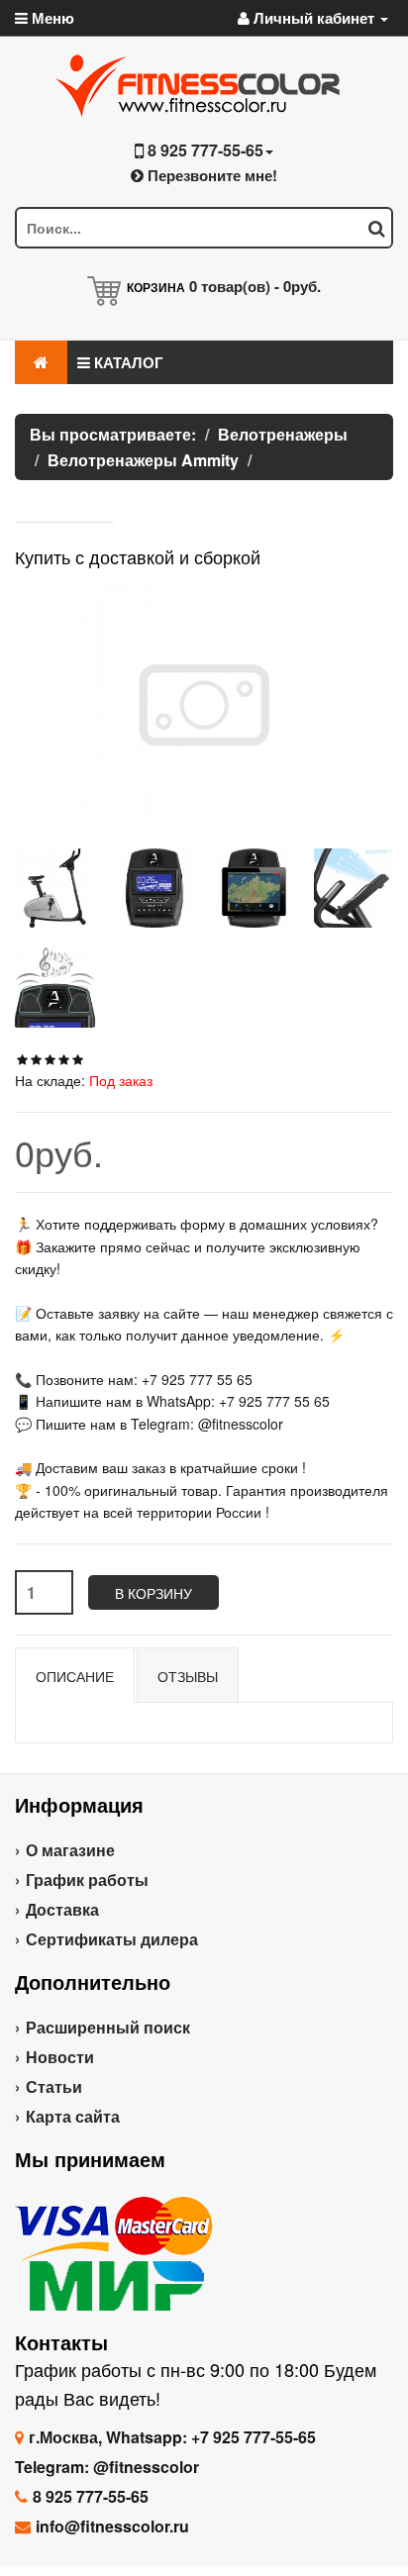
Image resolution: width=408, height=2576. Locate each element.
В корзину (153, 1593)
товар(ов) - (255, 286)
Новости (60, 2057)
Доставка (62, 1909)
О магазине (70, 1850)
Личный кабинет (314, 18)
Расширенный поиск (108, 2027)
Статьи (54, 2086)
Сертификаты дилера (112, 1939)
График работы (87, 1880)
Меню (51, 18)
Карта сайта (73, 2116)
